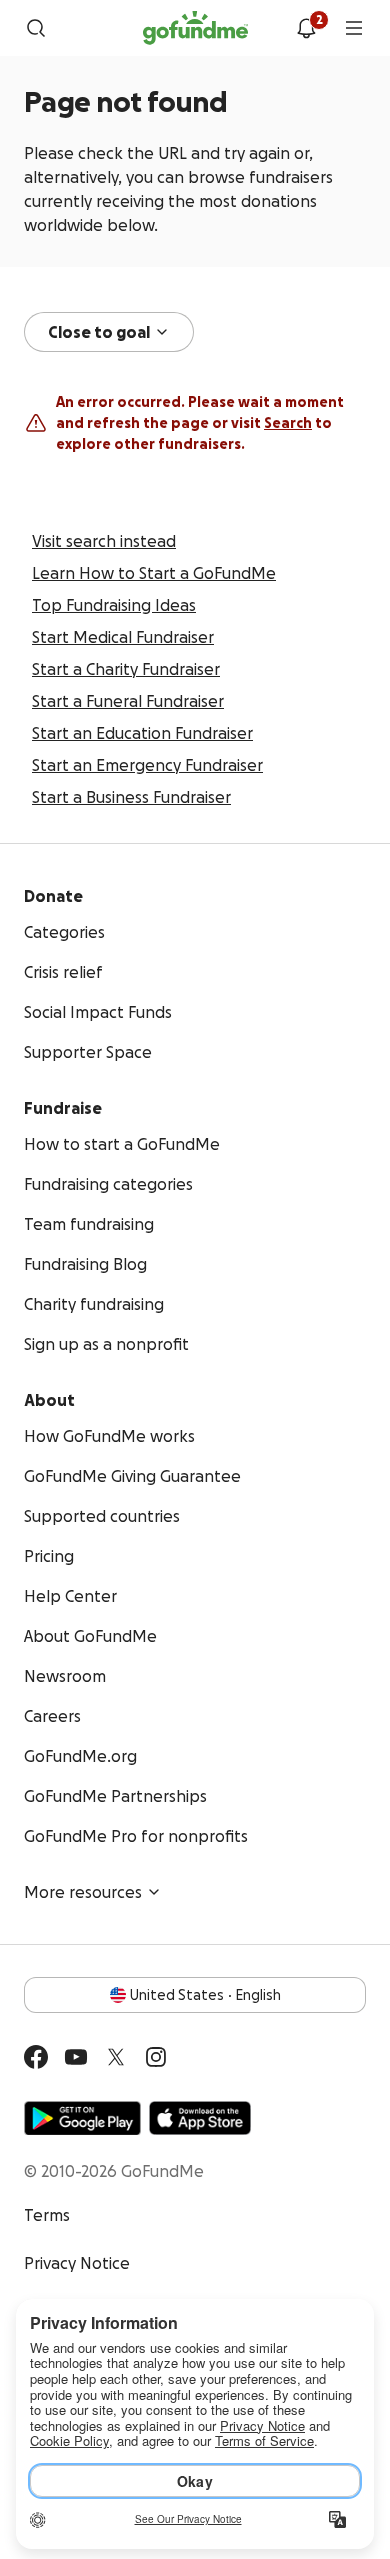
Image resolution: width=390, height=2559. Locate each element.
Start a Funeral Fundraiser (128, 701)
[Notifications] (306, 28)
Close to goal (99, 332)
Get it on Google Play (82, 2118)
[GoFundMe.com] (195, 28)
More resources (83, 1892)
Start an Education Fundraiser (142, 733)
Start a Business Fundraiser (131, 797)
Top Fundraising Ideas (114, 605)
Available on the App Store (200, 2118)
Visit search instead (104, 541)
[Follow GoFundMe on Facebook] (36, 2057)
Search (288, 423)
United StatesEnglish (205, 1995)
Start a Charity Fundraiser (126, 669)
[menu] (354, 28)
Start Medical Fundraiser (123, 637)
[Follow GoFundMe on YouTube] (76, 2057)
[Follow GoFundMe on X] (116, 2057)
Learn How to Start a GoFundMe (154, 573)
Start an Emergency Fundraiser (147, 765)
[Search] (36, 28)
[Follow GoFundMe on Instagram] (156, 2057)
